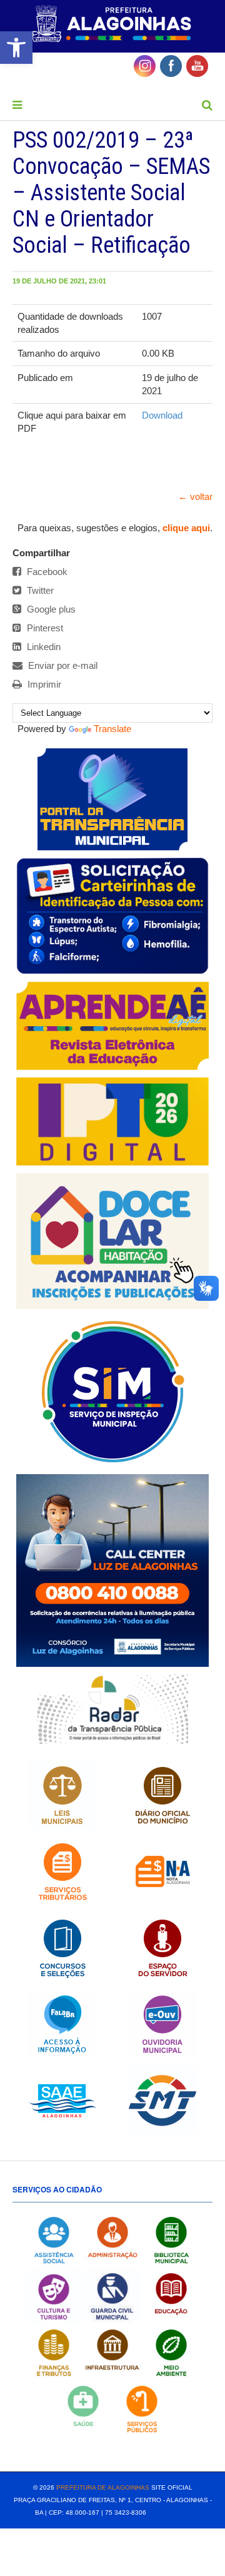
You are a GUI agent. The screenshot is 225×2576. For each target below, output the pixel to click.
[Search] (207, 105)
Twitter (39, 590)
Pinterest (44, 628)
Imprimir (43, 684)
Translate (112, 729)
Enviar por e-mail (62, 665)
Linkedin (42, 647)
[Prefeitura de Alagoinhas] (112, 24)
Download (162, 415)
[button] (16, 48)
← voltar (195, 496)
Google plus (50, 609)
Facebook (46, 572)
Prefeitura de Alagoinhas (103, 2487)
